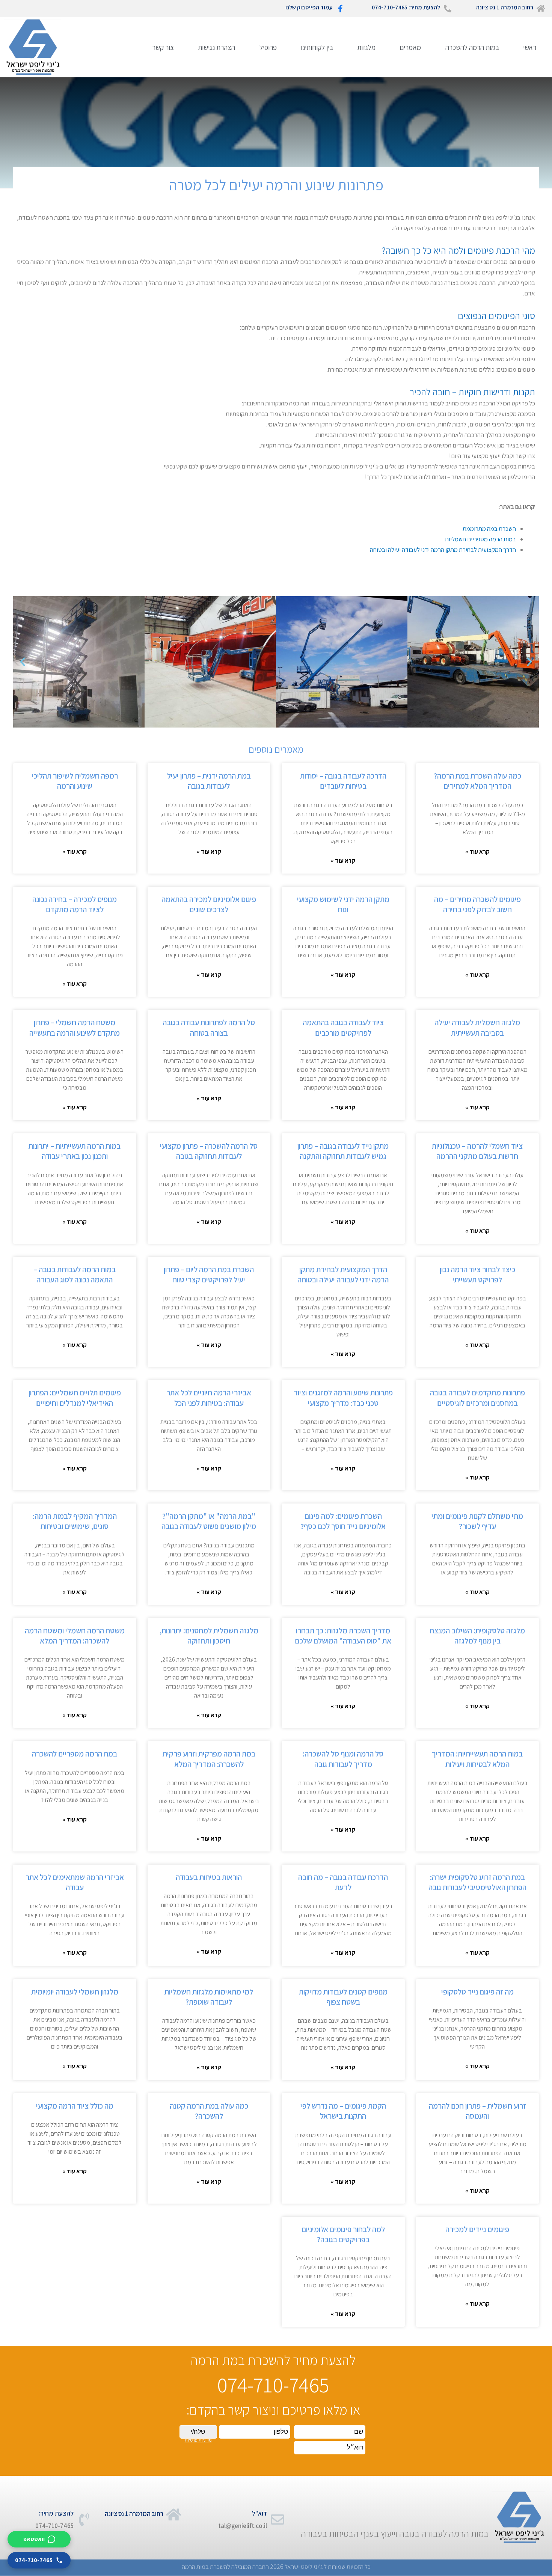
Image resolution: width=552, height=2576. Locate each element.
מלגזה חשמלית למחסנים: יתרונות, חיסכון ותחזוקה (209, 1636)
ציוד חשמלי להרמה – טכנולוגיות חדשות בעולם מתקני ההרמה (477, 1151)
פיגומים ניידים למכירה (477, 2229)
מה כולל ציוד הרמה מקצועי (75, 2106)
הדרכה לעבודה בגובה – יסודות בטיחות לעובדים (343, 781)
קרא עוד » (477, 852)
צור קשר (163, 47)
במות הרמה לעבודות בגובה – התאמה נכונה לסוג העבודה (75, 1274)
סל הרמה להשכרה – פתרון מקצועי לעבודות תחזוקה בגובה (209, 1151)
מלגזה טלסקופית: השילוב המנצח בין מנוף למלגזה (477, 1636)
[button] (23, 662)
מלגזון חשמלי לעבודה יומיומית (75, 1992)
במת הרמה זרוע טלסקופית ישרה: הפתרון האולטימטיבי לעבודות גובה (477, 1882)
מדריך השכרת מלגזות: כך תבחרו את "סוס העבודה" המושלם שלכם (343, 1636)
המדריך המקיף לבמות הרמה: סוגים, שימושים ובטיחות (75, 1521)
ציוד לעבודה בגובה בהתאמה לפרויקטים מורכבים (343, 1027)
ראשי (530, 47)
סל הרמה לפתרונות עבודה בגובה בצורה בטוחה (209, 1027)
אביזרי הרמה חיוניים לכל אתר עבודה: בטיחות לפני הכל (209, 1398)
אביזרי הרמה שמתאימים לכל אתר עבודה (75, 1882)
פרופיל (268, 47)
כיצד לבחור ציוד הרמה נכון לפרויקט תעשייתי (477, 1274)
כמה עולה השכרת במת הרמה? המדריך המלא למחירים (477, 781)
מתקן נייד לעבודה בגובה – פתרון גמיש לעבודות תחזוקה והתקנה (343, 1151)
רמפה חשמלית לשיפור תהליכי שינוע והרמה (75, 781)
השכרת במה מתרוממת (489, 529)
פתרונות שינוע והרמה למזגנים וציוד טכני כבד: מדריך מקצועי (343, 1398)
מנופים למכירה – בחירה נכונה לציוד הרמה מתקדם (75, 904)
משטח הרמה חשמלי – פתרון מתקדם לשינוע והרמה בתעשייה (75, 1027)
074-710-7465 (34, 2560)
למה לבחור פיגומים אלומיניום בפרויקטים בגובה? (343, 2234)
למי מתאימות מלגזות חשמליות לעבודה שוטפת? (209, 1997)
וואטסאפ (34, 2539)
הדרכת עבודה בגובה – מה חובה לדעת (343, 1882)
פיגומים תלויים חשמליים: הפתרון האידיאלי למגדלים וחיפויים (75, 1398)
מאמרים (410, 47)
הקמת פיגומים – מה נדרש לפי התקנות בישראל (343, 2111)
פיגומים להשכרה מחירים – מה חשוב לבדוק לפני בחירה (477, 904)
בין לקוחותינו (317, 47)
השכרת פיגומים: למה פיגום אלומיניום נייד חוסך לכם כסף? (343, 1521)
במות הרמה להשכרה (472, 47)
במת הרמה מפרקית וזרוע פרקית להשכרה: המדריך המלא (209, 1759)
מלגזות (366, 47)
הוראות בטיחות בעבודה (209, 1877)
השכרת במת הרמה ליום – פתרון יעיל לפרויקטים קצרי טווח (209, 1274)
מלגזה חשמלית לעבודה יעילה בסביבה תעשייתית (477, 1027)
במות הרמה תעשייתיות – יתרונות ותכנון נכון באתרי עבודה (75, 1151)
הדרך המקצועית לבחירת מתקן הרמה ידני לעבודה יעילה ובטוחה (443, 550)
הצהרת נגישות (216, 47)
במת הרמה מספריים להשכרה (75, 1754)
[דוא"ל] (278, 2520)
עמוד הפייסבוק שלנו (309, 7)
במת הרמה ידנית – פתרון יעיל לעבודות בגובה (209, 781)
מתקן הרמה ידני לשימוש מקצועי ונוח (343, 904)
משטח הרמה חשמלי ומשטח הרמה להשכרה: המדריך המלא (75, 1636)
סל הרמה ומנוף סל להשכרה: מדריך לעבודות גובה (343, 1759)
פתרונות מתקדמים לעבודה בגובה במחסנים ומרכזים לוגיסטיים (477, 1398)
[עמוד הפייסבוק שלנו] (340, 9)
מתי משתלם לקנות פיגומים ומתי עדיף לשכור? (477, 1521)
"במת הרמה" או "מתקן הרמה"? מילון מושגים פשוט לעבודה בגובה (209, 1521)
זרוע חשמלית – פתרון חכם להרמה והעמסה (477, 2111)
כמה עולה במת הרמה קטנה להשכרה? (209, 2111)
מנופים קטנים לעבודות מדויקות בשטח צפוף (343, 1997)
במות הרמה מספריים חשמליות (480, 539)
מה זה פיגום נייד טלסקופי (477, 1992)
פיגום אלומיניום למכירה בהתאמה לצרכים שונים (209, 904)
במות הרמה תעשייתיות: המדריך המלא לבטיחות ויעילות (477, 1759)
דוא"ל (259, 2513)
